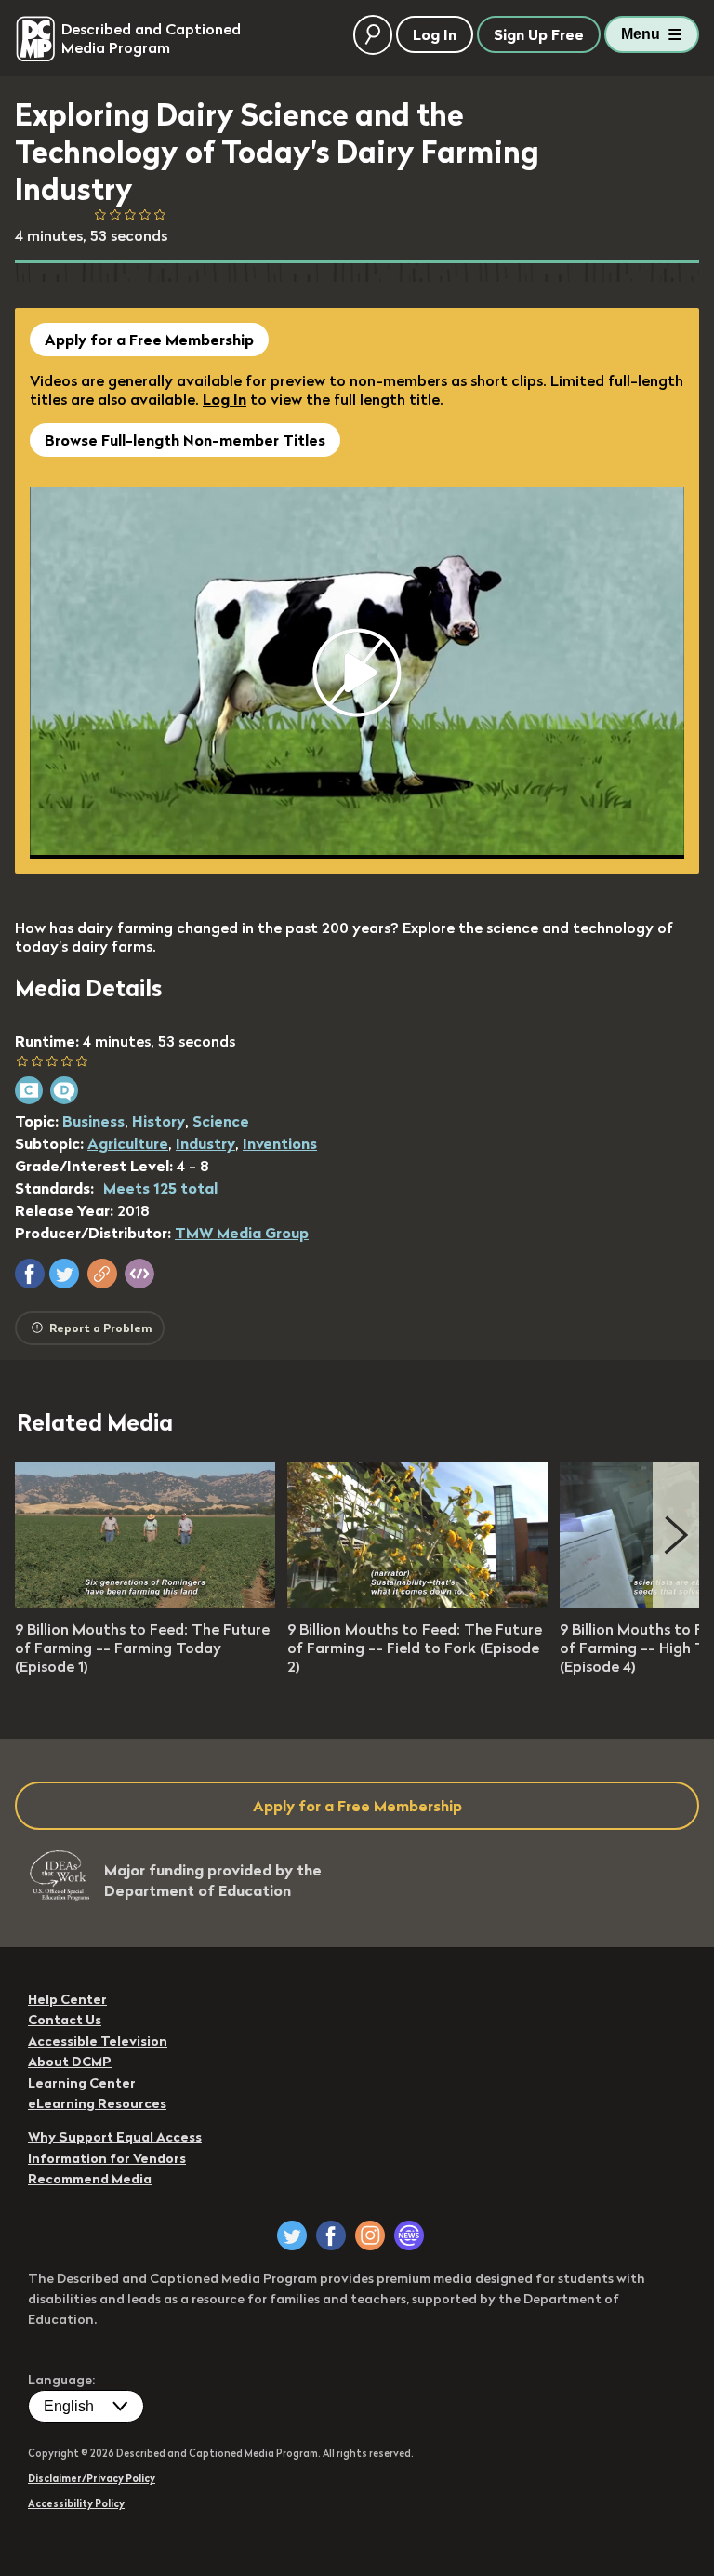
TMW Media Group (242, 1233)
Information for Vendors (107, 2158)
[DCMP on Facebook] (331, 2236)
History (159, 1121)
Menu (641, 34)
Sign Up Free (539, 34)
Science (221, 1121)
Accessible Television (98, 2041)
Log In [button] (435, 34)
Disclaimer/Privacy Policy (92, 2478)
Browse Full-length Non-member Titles (185, 440)
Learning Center (82, 2083)
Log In (225, 399)
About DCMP (70, 2062)
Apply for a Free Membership (149, 340)
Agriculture (128, 1143)
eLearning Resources (97, 2103)
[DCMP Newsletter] (409, 2236)
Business (93, 1121)
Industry (205, 1143)
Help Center (67, 1999)
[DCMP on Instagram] (370, 2236)
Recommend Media (90, 2179)
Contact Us (65, 2020)
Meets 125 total (160, 1188)
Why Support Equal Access (115, 2137)
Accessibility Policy (76, 2503)
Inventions (280, 1143)
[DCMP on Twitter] (292, 2236)
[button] (30, 1274)
